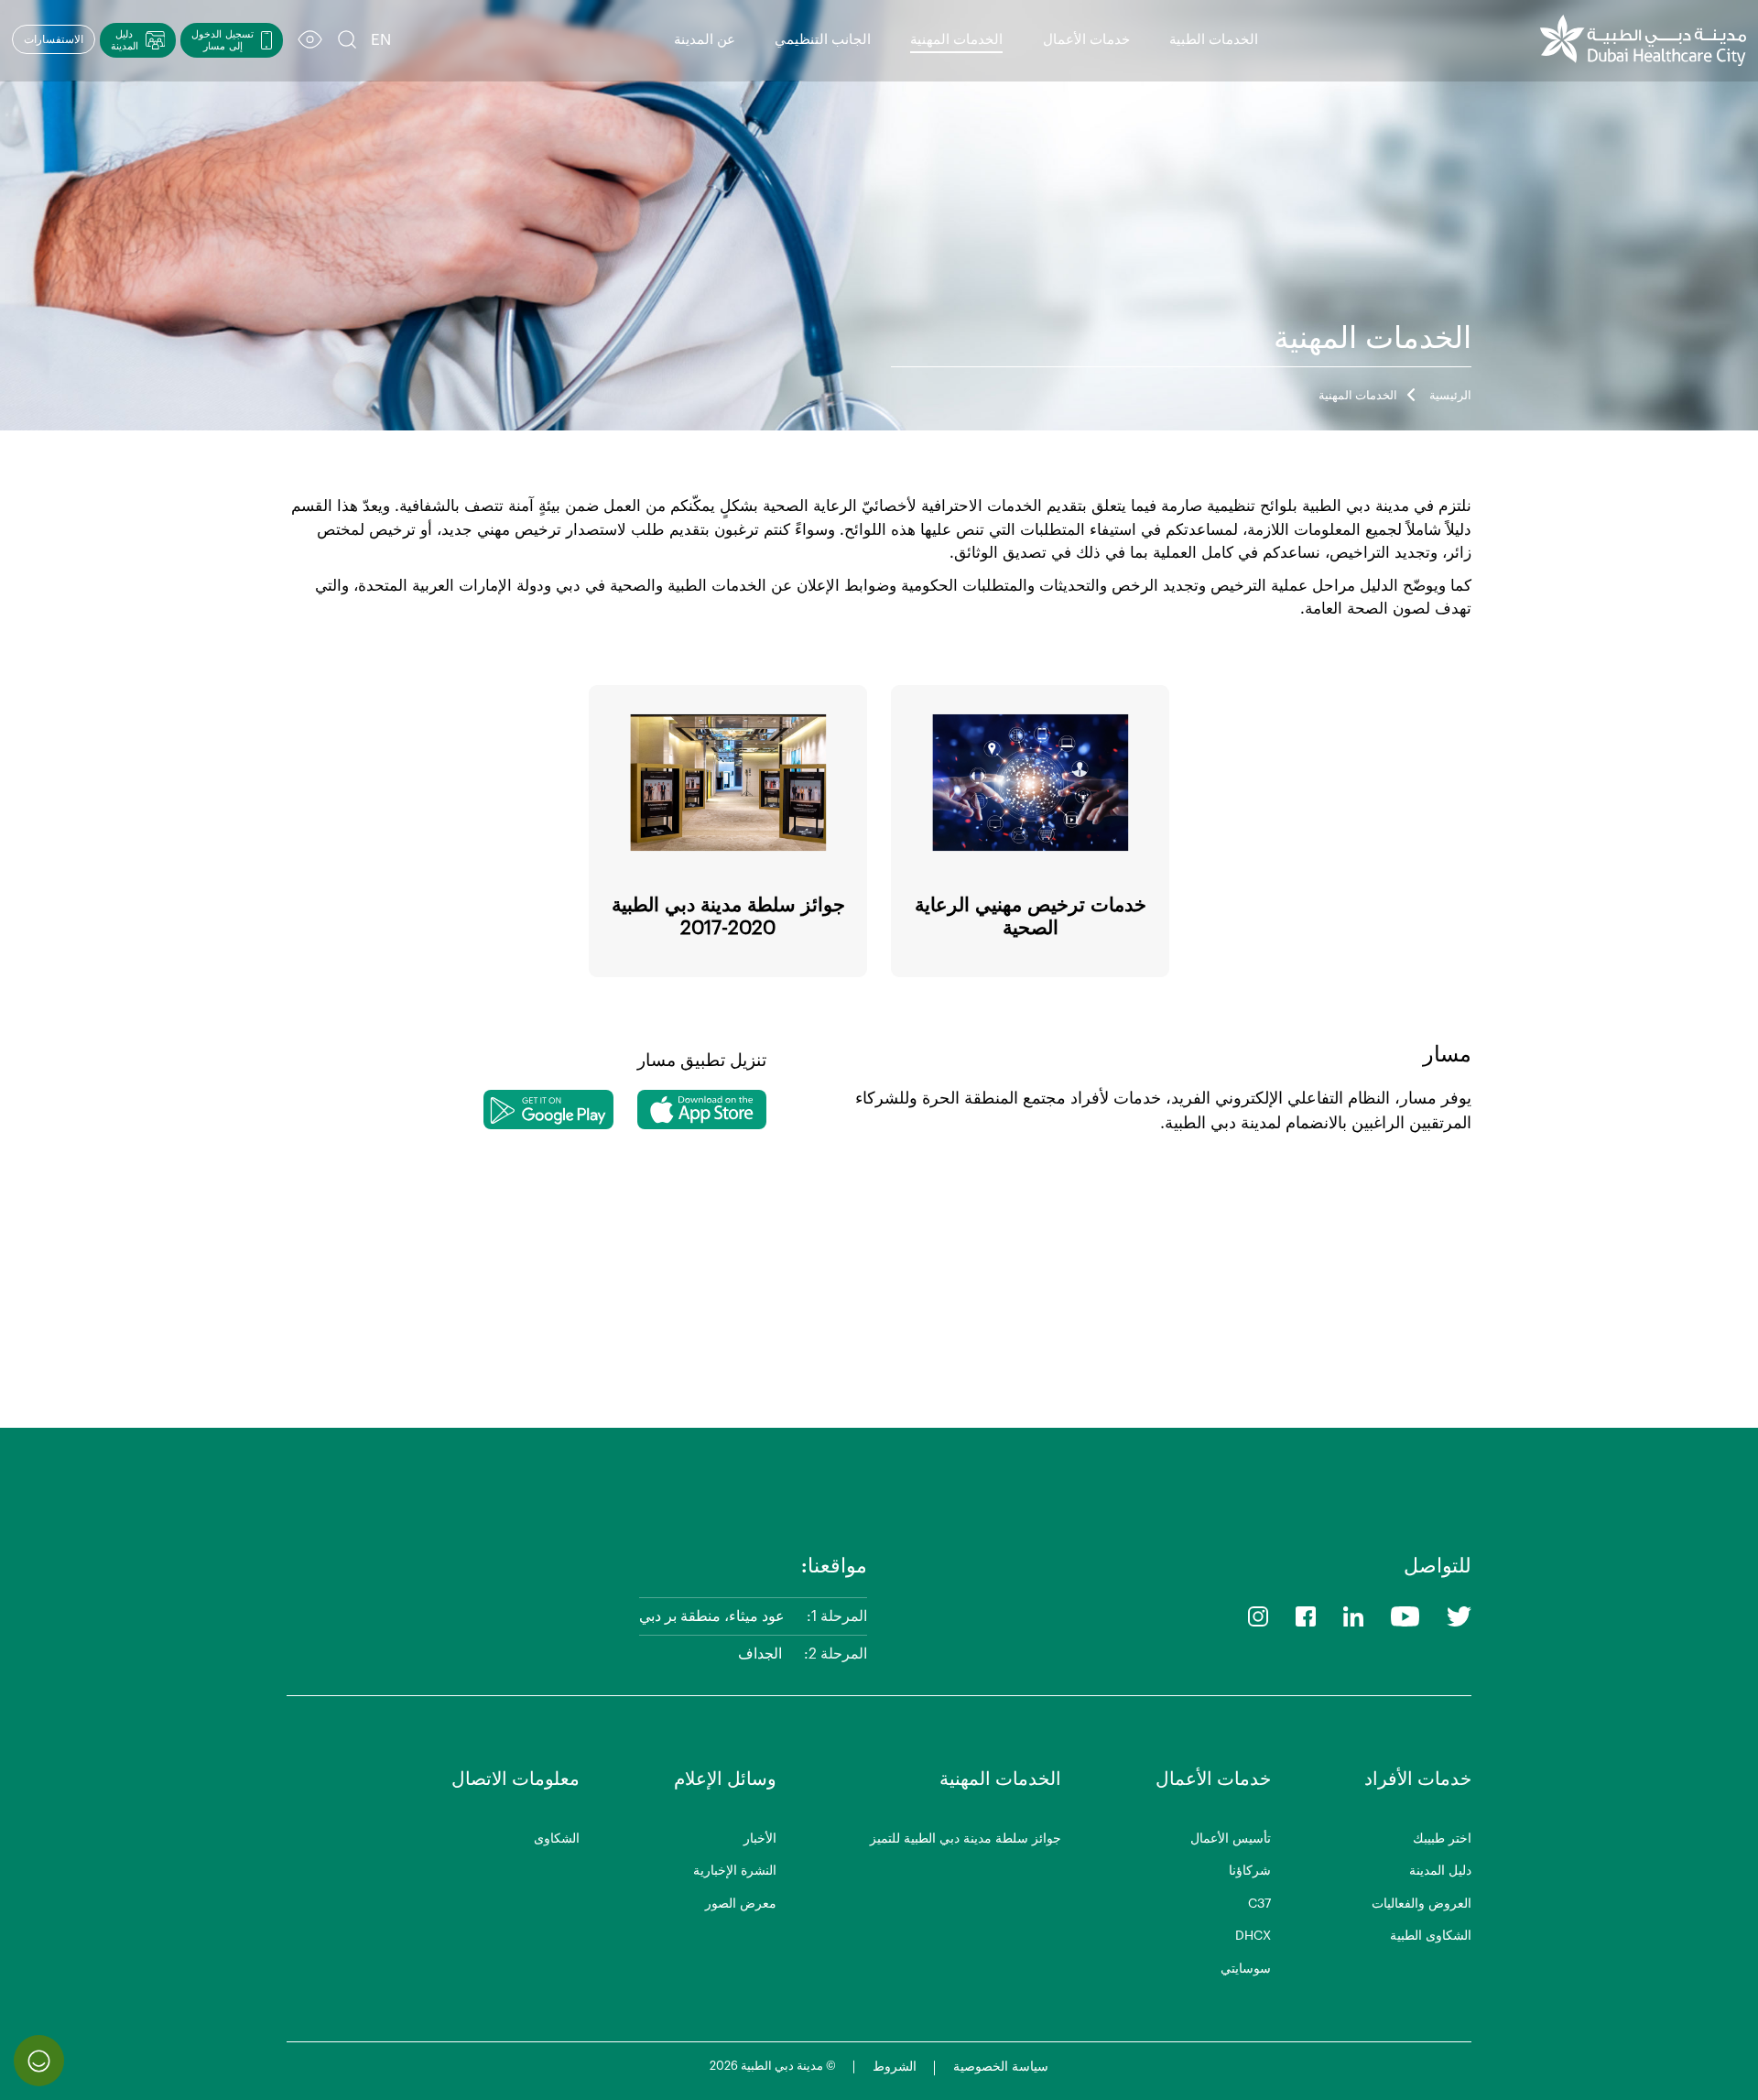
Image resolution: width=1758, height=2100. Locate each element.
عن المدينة (705, 40)
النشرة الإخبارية (735, 1871)
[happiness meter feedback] (39, 2060)
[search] (347, 40)
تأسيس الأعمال (1231, 1839)
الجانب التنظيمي (823, 40)
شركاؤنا (1250, 1871)
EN (381, 40)
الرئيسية (1450, 396)
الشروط (895, 2067)
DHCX (1253, 1936)
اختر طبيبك (1442, 1839)
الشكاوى (557, 1839)
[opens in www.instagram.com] (1258, 1616)
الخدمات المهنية (956, 40)
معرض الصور (741, 1904)
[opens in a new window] (702, 1110)
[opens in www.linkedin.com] (1353, 1616)
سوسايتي (1246, 1969)
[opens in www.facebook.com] (1306, 1616)
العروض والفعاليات (1422, 1904)
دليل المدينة (1440, 1871)
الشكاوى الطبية (1431, 1936)
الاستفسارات (54, 39)
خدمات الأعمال (1086, 40)
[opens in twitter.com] (1459, 1616)
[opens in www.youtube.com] (1405, 1616)
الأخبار (760, 1839)
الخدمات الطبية (1214, 40)
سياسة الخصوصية (1001, 2067)
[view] (310, 40)
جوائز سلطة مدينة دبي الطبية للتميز (966, 1839)
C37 (1259, 1904)
